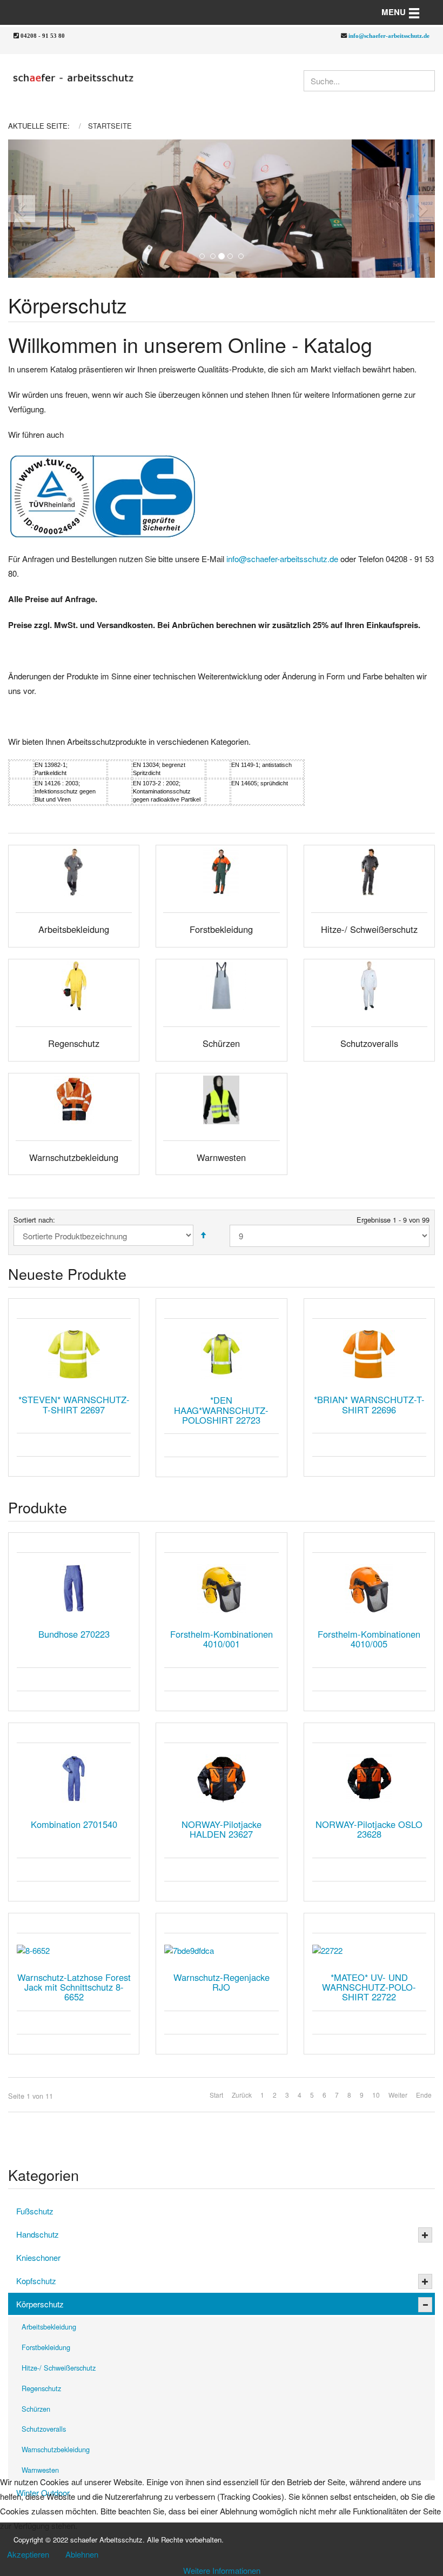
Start (216, 2095)
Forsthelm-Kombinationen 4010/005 (369, 1639)
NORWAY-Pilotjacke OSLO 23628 (369, 1829)
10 (376, 2095)
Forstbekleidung (46, 2347)
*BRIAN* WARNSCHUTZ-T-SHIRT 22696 (369, 1404)
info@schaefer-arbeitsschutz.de (389, 35)
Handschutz (38, 2234)
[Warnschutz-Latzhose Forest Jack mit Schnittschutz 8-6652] (74, 1950)
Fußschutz (35, 2211)
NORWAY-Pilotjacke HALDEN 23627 (222, 1829)
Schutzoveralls (44, 2429)
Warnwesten (40, 2470)
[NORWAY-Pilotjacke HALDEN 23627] (221, 1779)
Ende (424, 2095)
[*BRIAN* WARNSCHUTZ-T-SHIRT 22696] (369, 1354)
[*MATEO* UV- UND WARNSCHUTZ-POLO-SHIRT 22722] (369, 1950)
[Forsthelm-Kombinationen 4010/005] (369, 1589)
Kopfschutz (36, 2281)
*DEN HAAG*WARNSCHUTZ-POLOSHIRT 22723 (221, 1410)
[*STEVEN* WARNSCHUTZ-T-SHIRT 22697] (74, 1354)
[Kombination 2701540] (74, 1779)
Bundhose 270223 (74, 1634)
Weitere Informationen (222, 2570)
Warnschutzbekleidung (56, 2449)
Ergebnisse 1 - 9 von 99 (393, 1220)
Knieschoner (38, 2257)
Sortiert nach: (34, 1220)
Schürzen (36, 2409)
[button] (29, 209)
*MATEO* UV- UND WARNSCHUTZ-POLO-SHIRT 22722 (369, 1987)
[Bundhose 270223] (74, 1589)
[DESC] (203, 1235)
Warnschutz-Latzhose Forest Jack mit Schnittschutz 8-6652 (74, 1987)
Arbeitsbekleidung (49, 2327)
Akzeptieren (28, 2554)
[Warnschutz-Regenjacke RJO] (221, 1950)
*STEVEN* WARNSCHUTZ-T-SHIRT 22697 (74, 1404)
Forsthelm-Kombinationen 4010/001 (222, 1639)
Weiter (398, 2095)
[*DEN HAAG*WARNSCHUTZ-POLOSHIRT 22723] (221, 1354)
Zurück (242, 2095)
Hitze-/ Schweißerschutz (59, 2368)
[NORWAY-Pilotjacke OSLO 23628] (369, 1779)
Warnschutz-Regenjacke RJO (222, 1982)
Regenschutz (41, 2388)
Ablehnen (82, 2554)
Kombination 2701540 (74, 1824)
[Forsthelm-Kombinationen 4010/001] (221, 1589)
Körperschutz (40, 2304)
